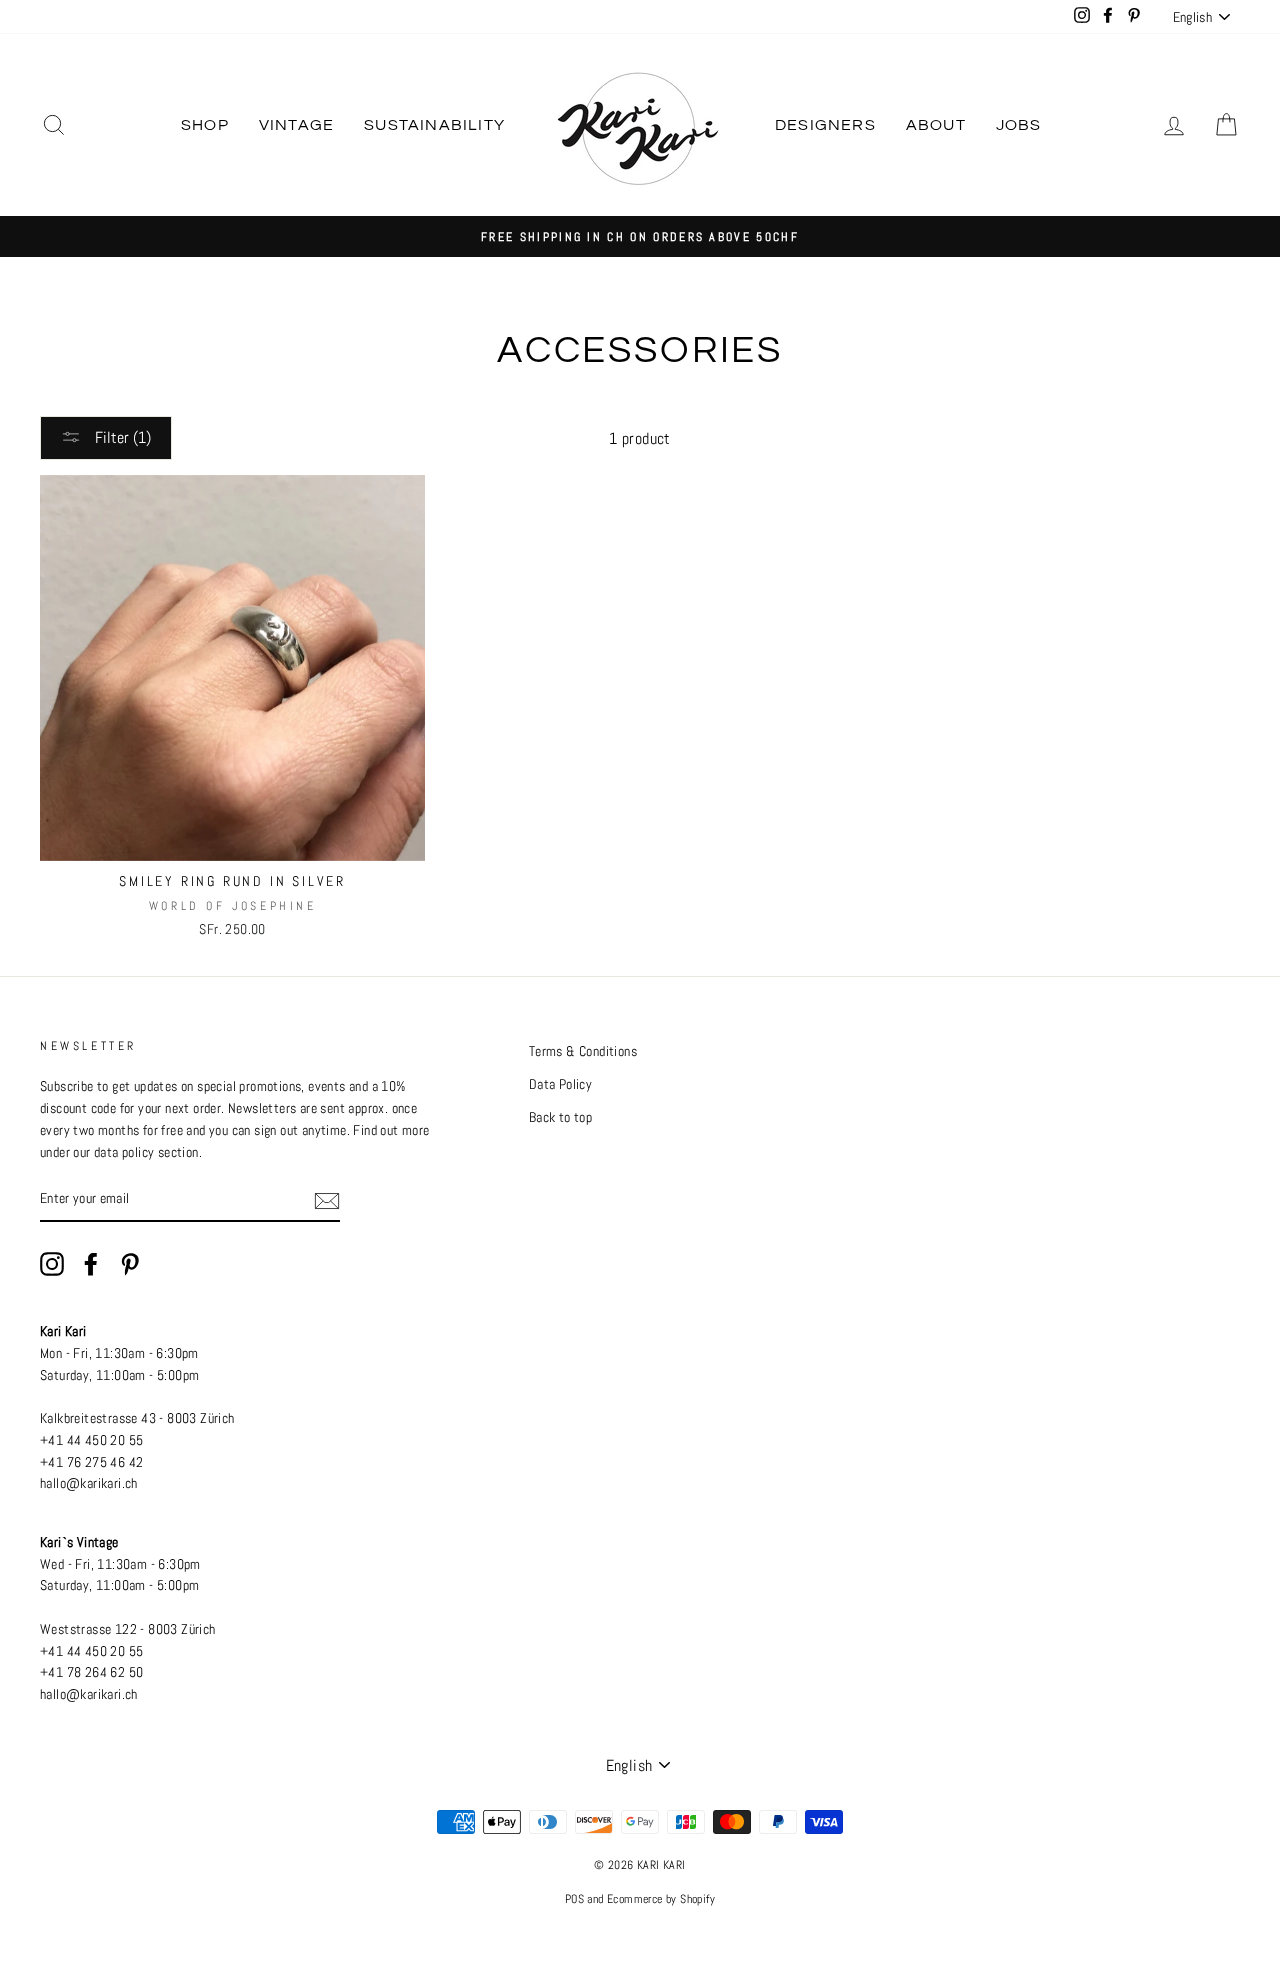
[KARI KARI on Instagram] (52, 1264)
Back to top (560, 1117)
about (936, 125)
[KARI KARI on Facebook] (91, 1264)
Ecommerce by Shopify (661, 1899)
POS (574, 1899)
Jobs (1019, 125)
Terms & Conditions (583, 1051)
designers (825, 125)
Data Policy (560, 1084)
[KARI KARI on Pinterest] (130, 1264)
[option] (640, 237)
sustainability (434, 125)
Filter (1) (121, 437)
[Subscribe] (327, 1200)
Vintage (296, 125)
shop (205, 125)
